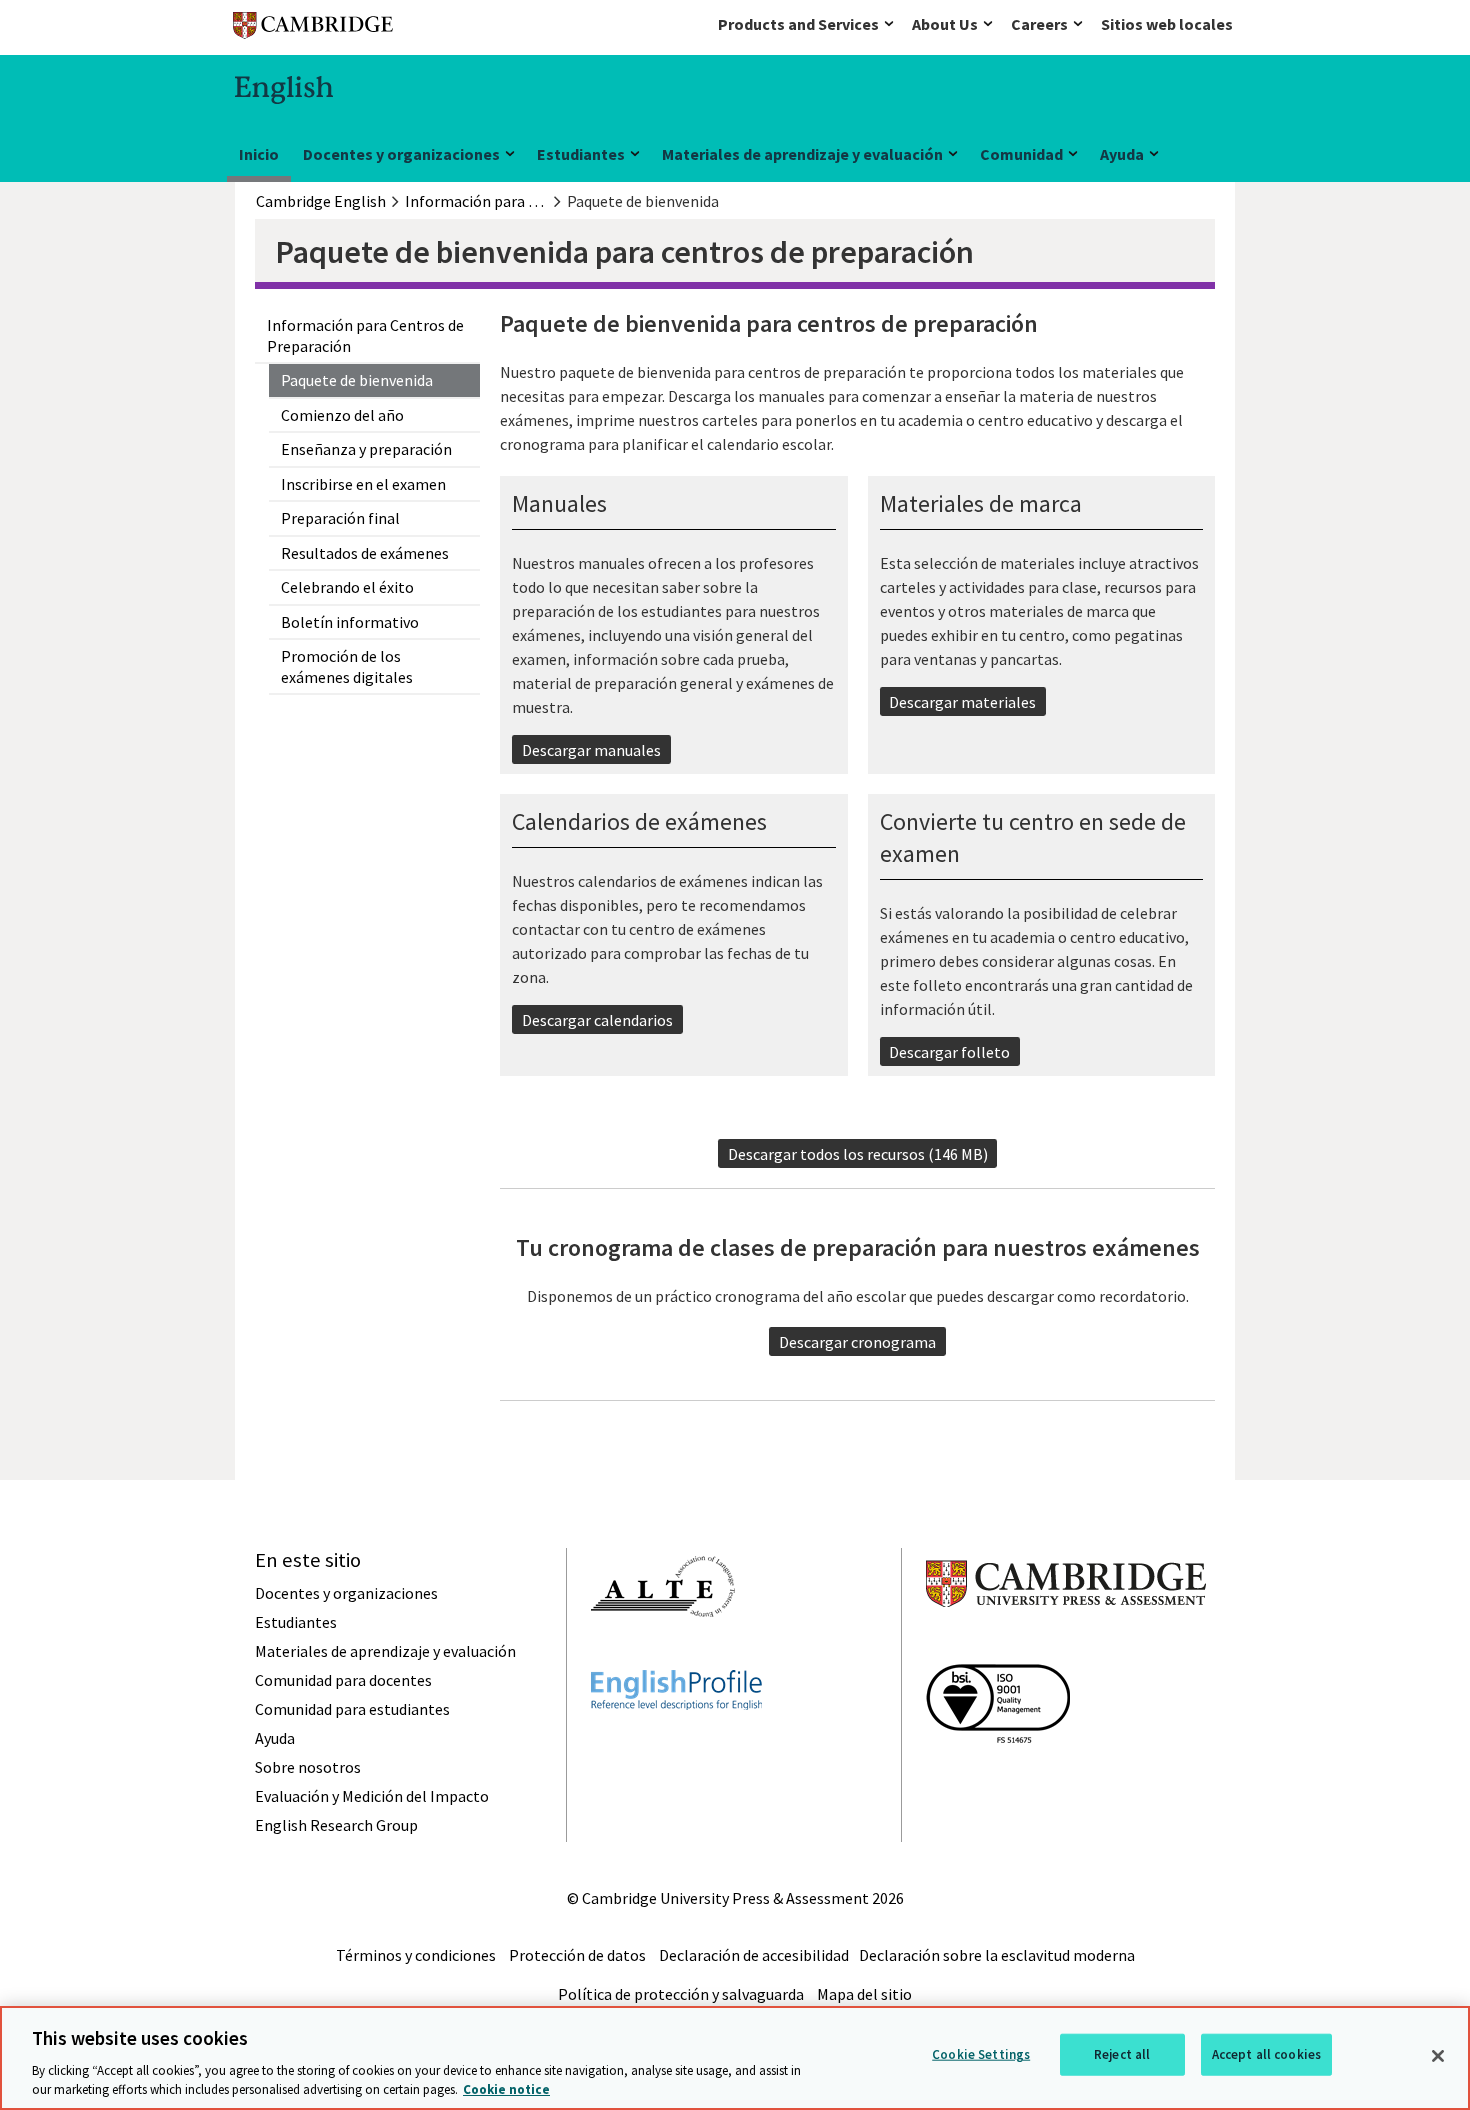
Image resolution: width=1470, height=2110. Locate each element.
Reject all (1122, 2054)
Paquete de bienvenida (357, 380)
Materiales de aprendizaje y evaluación (802, 154)
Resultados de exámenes (365, 553)
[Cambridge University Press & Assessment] (1066, 1647)
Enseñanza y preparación (366, 449)
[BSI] (998, 1779)
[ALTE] (663, 1653)
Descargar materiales (962, 702)
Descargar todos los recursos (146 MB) (858, 1154)
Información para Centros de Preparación (365, 335)
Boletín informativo (350, 622)
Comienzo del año (342, 415)
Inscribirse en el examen (363, 484)
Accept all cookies (1266, 2054)
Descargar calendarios (597, 1020)
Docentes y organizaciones (401, 154)
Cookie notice (506, 2089)
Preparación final (340, 518)
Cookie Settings (981, 2054)
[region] (735, 2058)
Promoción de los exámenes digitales (347, 666)
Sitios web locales (1167, 24)
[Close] (1438, 2056)
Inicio (259, 154)
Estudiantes (581, 154)
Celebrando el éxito (347, 587)
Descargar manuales (591, 750)
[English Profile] (676, 1746)
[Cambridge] (313, 29)
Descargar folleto (949, 1052)
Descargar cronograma (857, 1342)
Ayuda (1122, 154)
